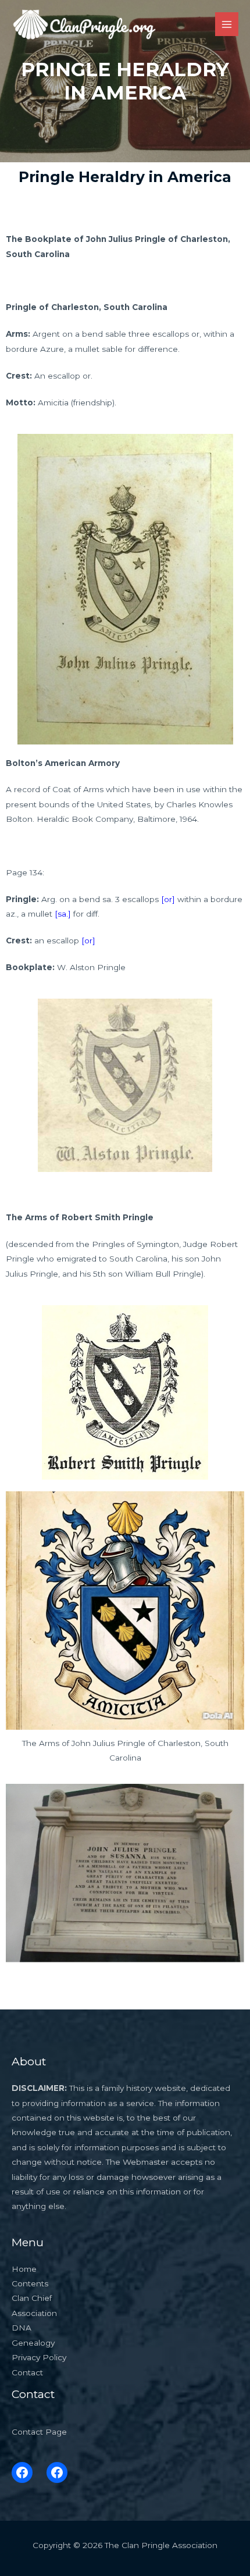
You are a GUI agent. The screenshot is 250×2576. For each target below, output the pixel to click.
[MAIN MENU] (227, 24)
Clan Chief (32, 2298)
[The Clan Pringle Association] (84, 24)
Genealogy (33, 2343)
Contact (27, 2372)
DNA (22, 2328)
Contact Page (39, 2432)
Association (34, 2313)
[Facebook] (22, 2472)
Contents (30, 2283)
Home (24, 2269)
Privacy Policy (39, 2357)
